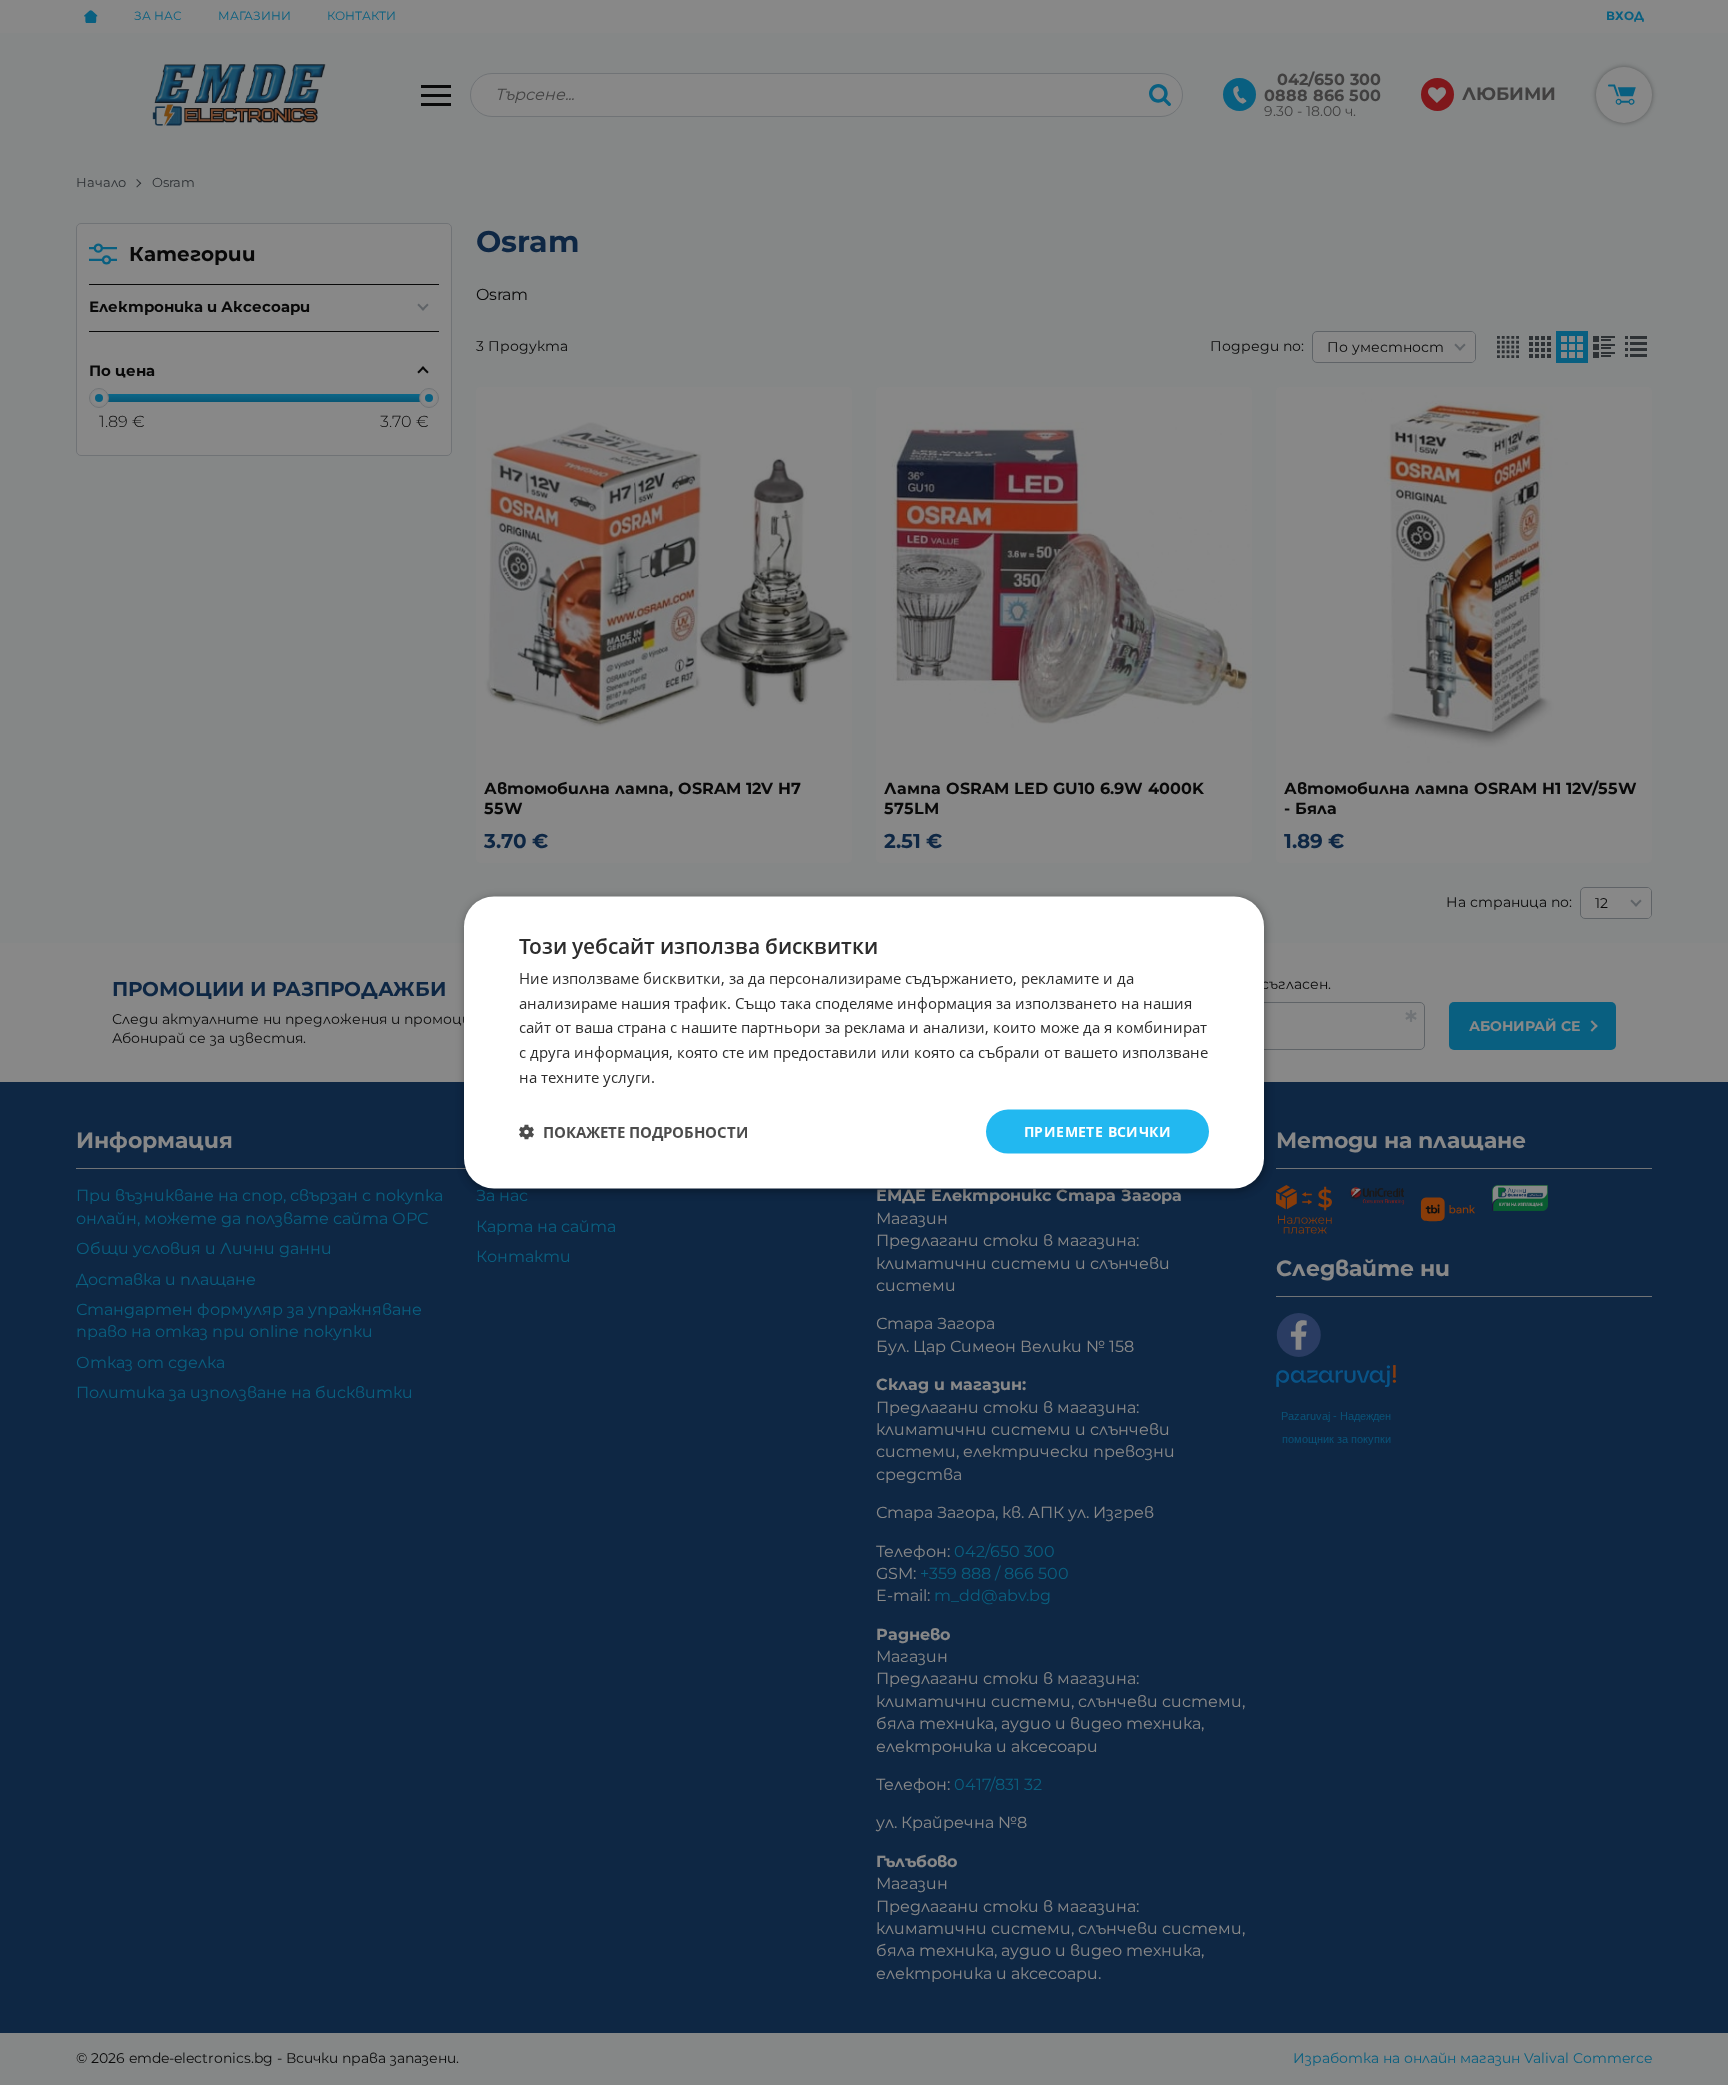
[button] (633, 1132)
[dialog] (864, 1042)
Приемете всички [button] (1097, 1130)
